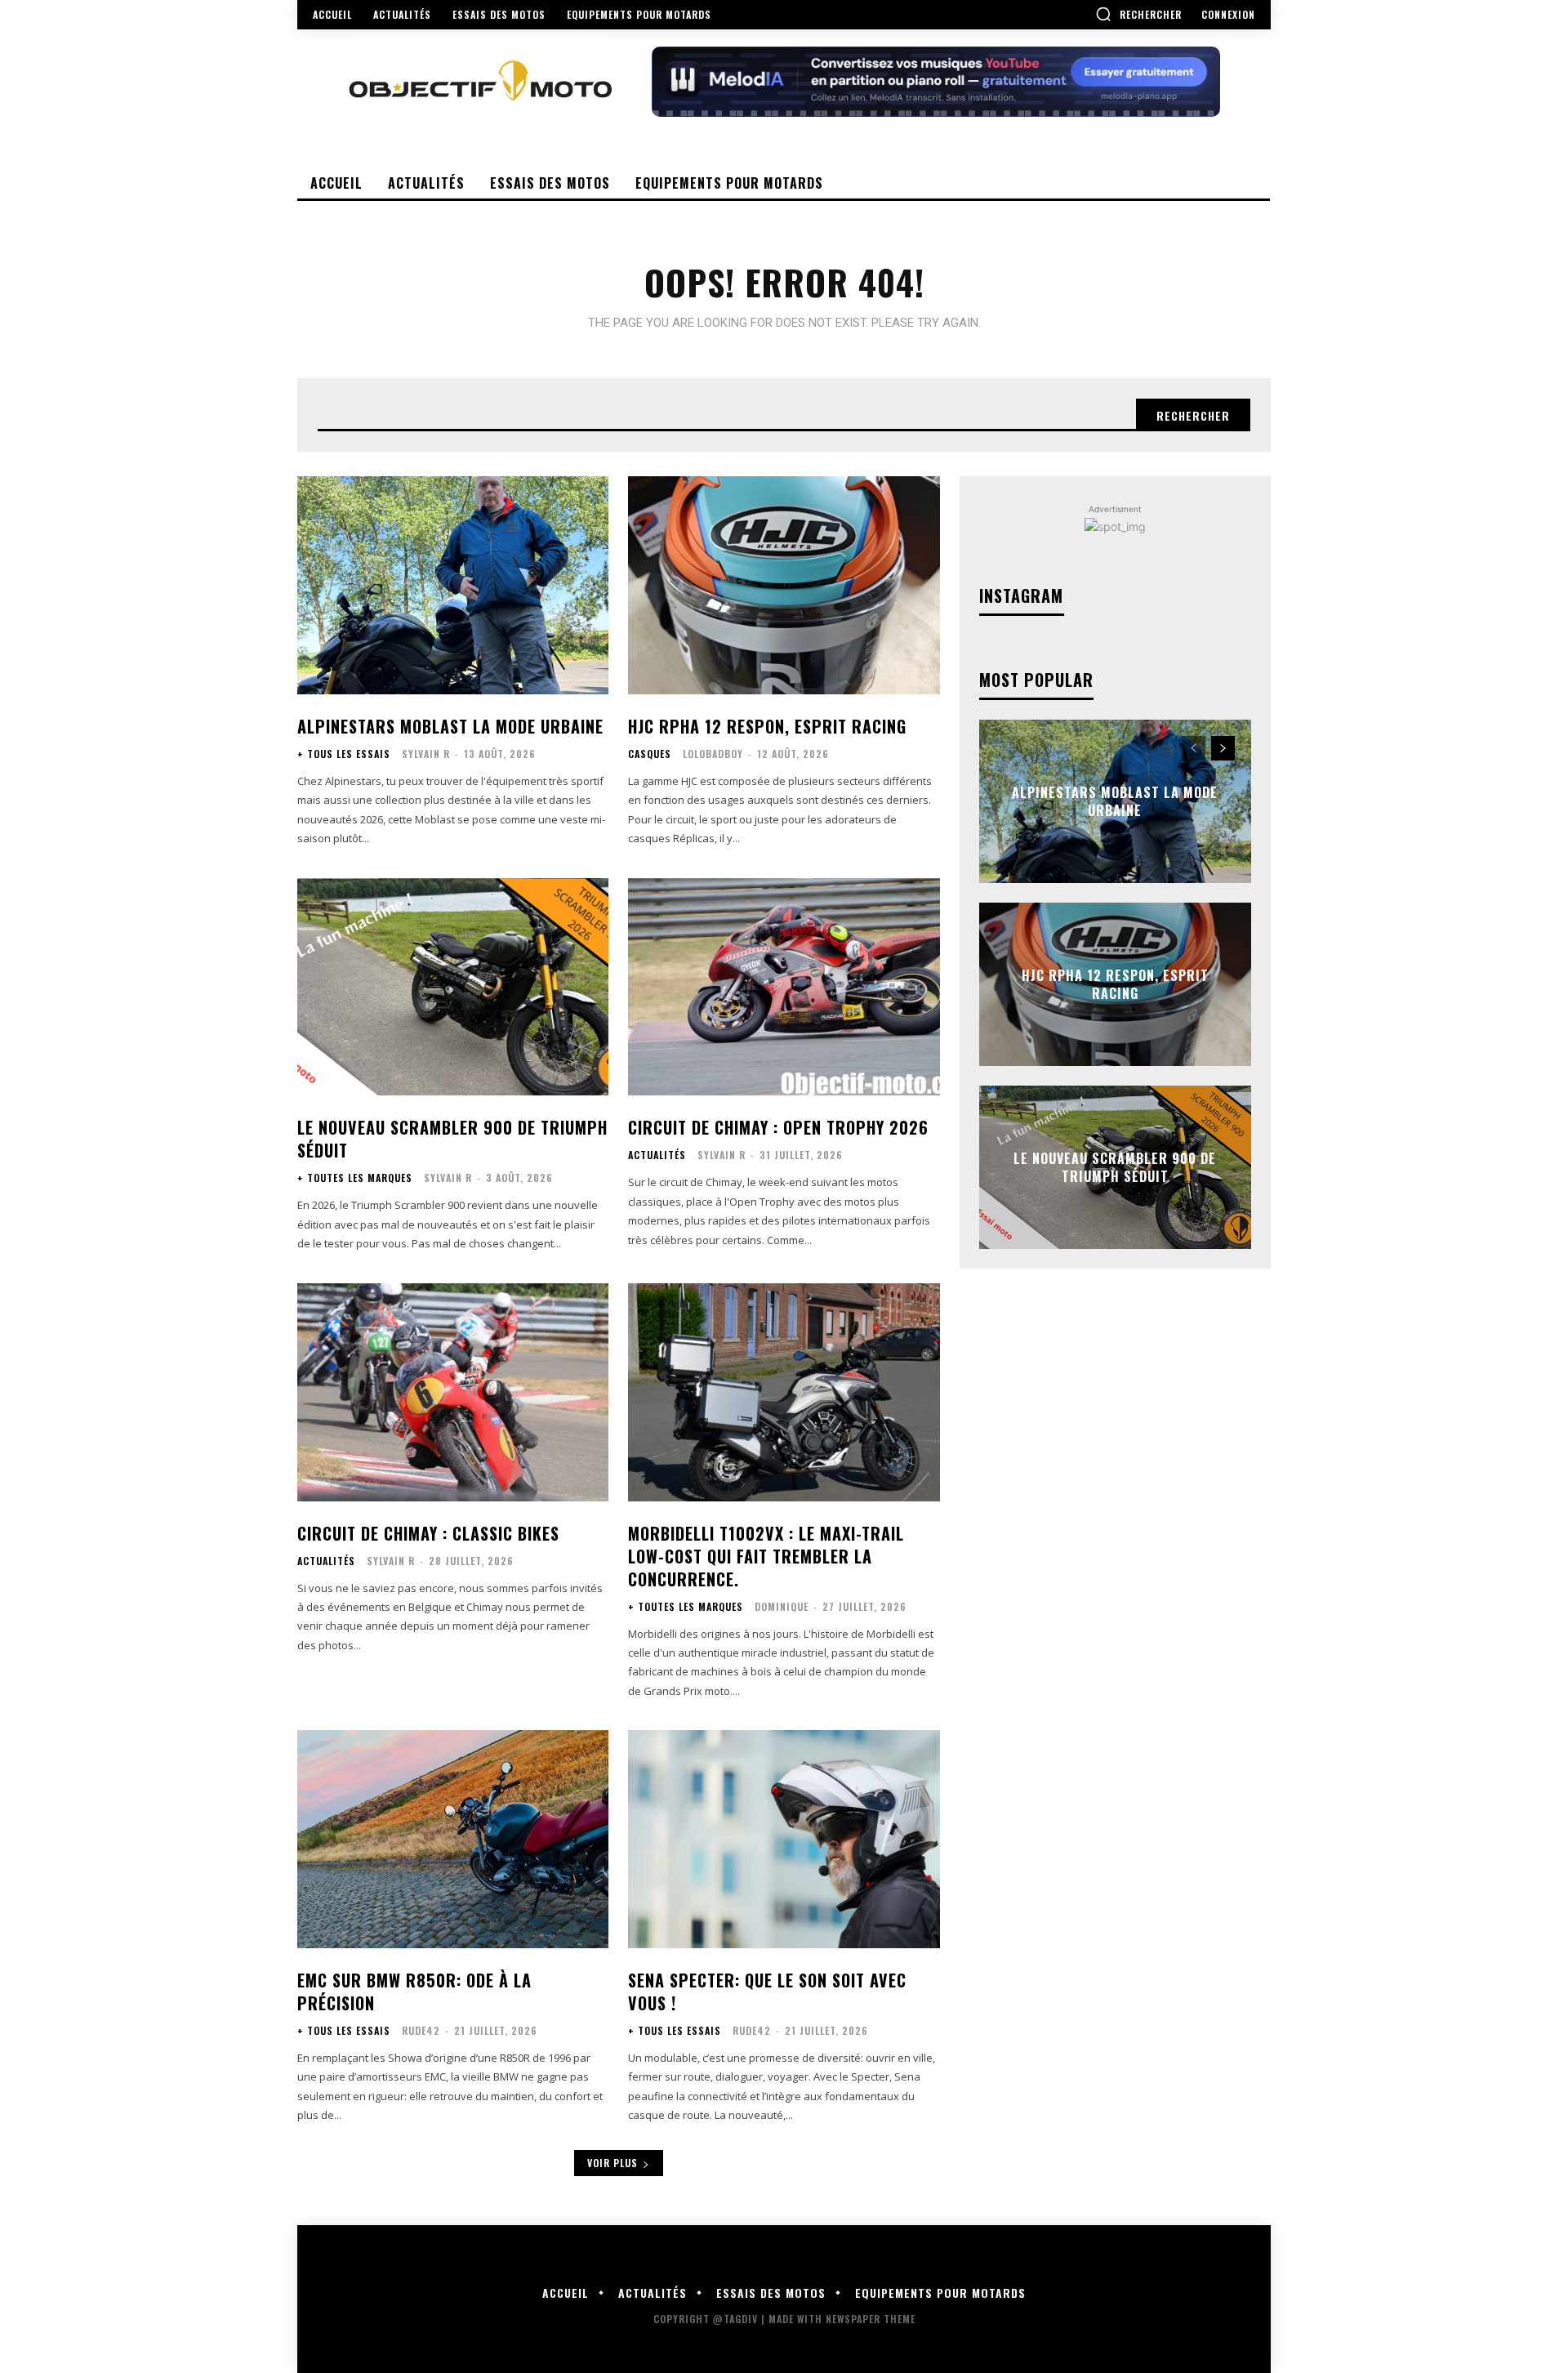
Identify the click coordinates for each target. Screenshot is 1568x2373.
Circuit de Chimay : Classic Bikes (428, 1533)
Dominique (782, 1606)
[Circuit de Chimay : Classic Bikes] (453, 1392)
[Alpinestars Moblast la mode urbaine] (453, 585)
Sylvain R (426, 754)
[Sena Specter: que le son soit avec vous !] (784, 1839)
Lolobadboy (713, 754)
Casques (650, 754)
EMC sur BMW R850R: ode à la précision (414, 1992)
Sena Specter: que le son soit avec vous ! (767, 1992)
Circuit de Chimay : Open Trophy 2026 (778, 1127)
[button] (1138, 14)
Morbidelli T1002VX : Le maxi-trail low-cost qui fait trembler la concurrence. (766, 1556)
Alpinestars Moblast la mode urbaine (450, 726)
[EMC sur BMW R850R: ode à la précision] (453, 1839)
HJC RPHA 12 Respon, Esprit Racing (767, 726)
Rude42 (421, 2030)
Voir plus (612, 2163)
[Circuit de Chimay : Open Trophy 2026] (784, 987)
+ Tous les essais (344, 754)
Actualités (657, 1155)
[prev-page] (1194, 748)
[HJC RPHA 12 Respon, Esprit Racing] (784, 585)
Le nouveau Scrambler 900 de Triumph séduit (452, 1139)
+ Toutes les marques (355, 1178)
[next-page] (1223, 748)
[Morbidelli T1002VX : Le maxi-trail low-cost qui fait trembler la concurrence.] (784, 1392)
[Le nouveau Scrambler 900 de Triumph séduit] (453, 987)
